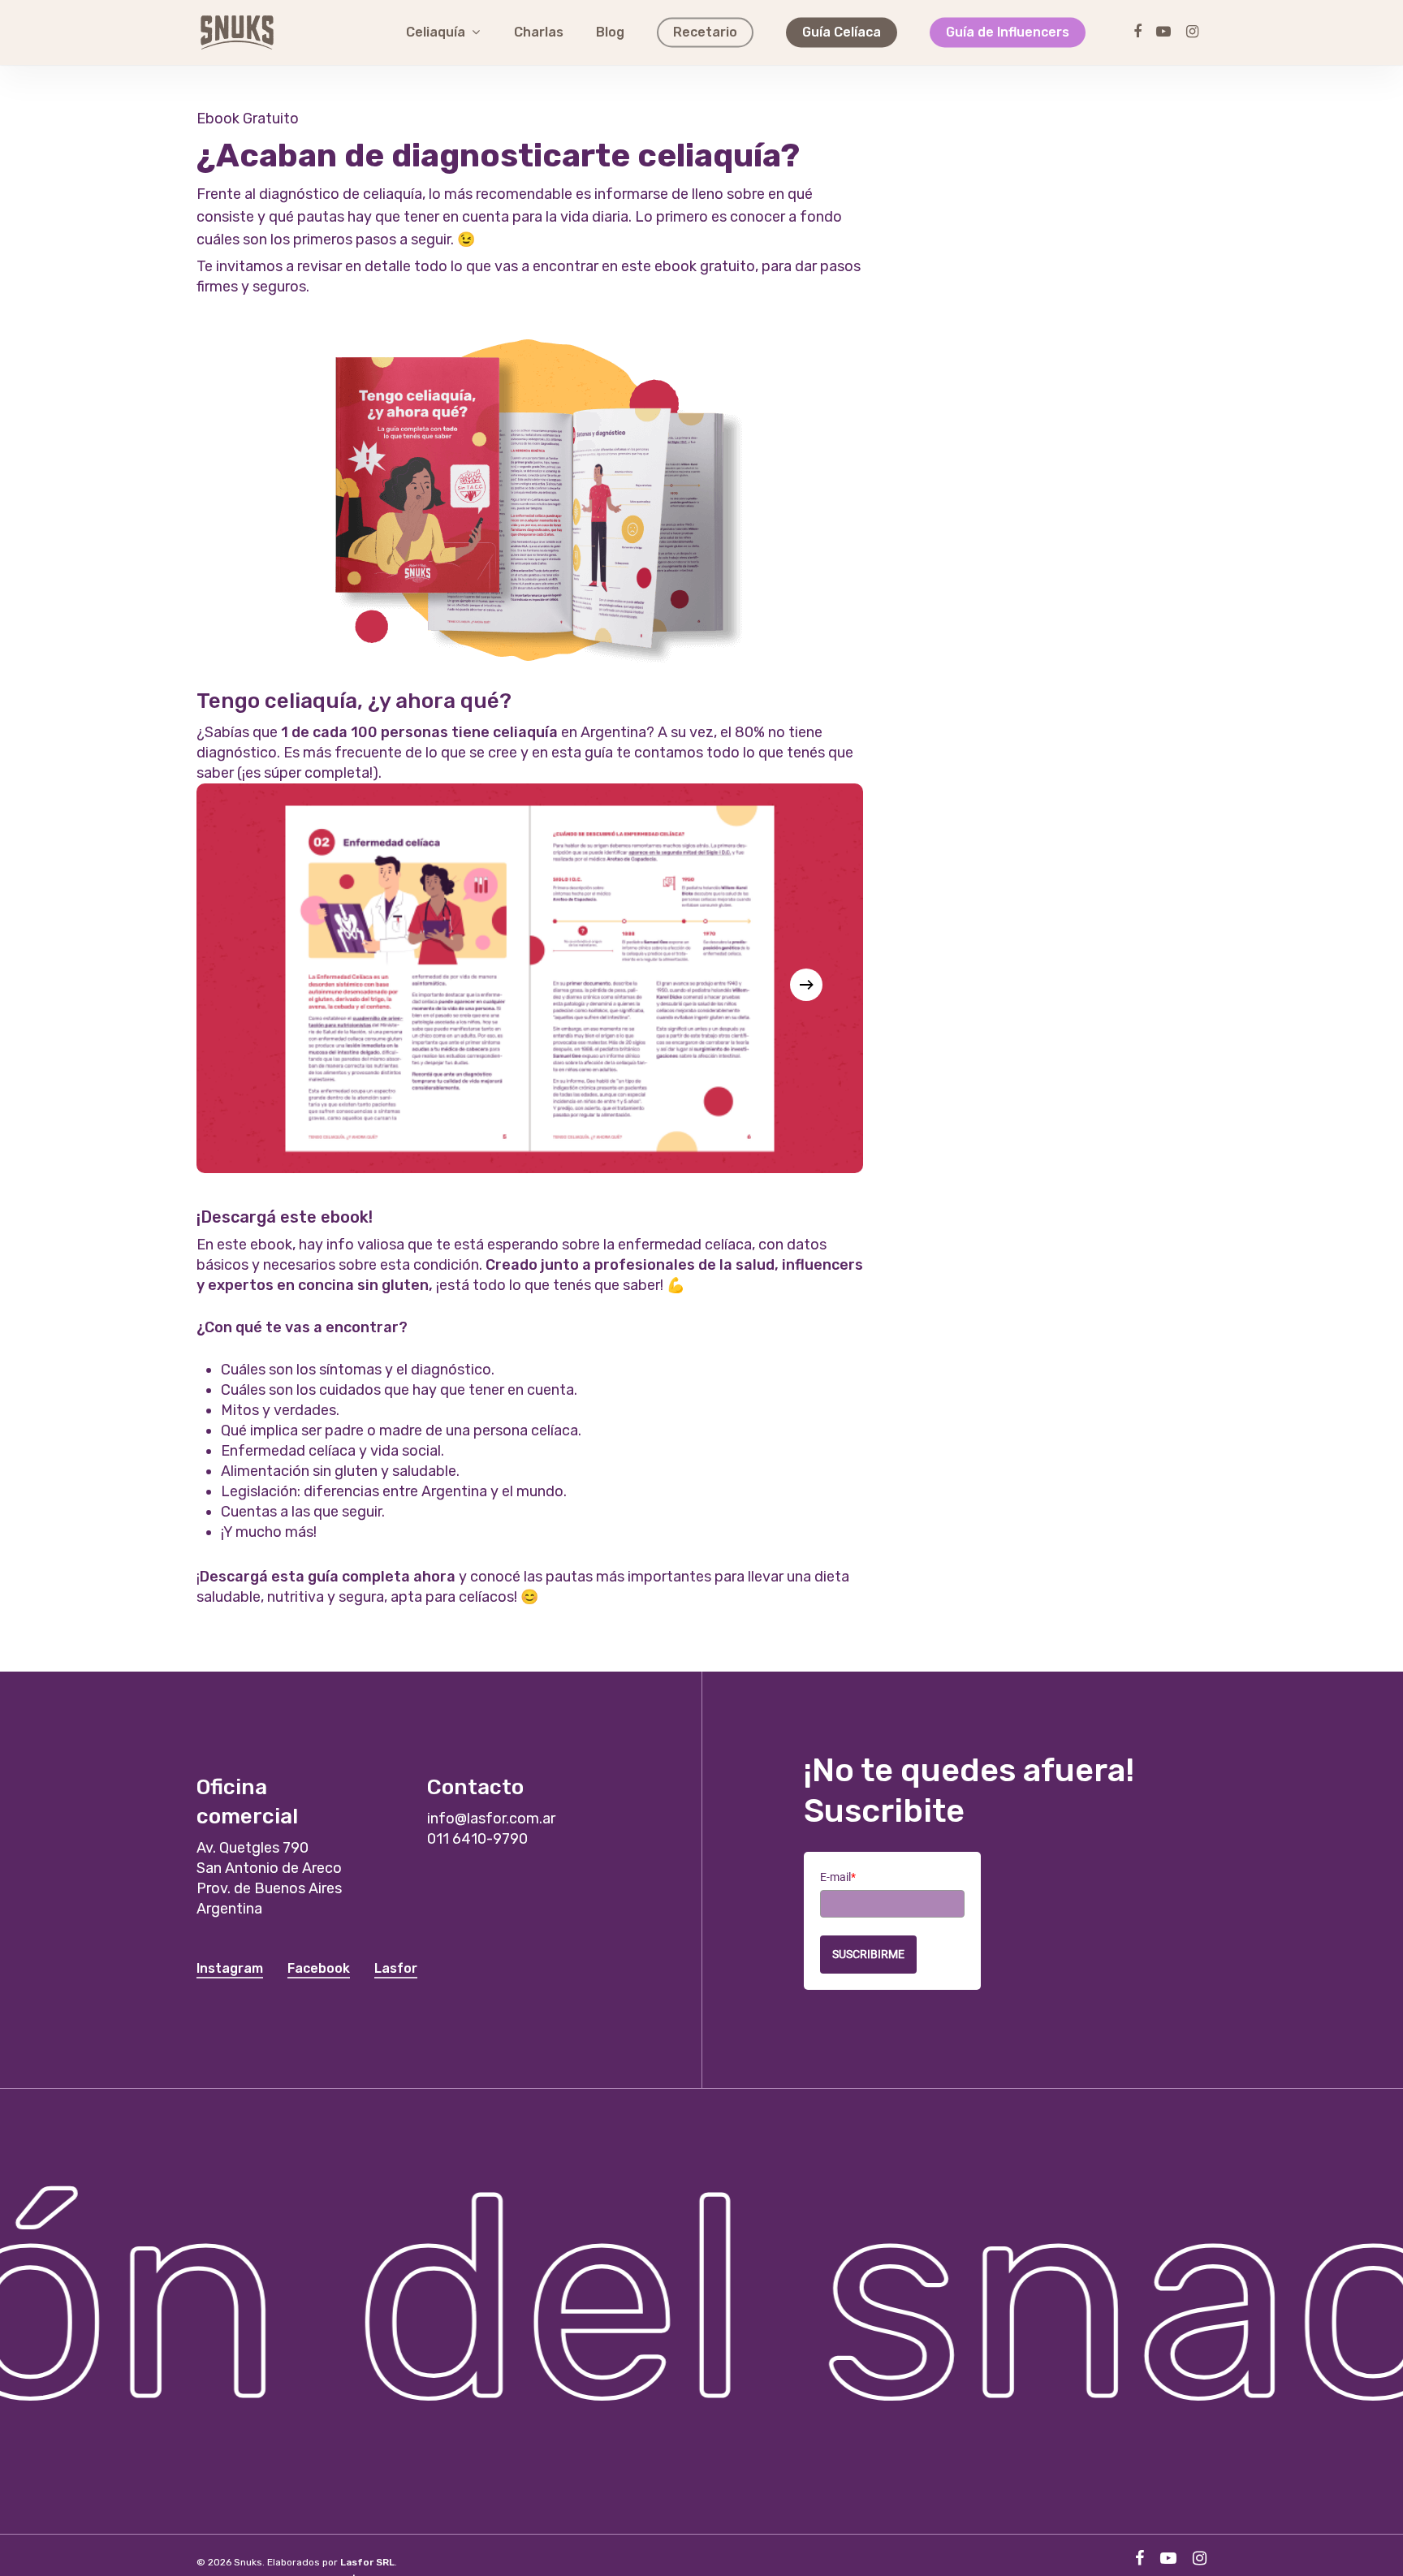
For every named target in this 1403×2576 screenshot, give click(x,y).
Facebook (319, 1968)
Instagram (230, 1968)
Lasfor (396, 1968)
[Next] (806, 985)
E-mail (838, 1877)
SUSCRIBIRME (868, 1954)
